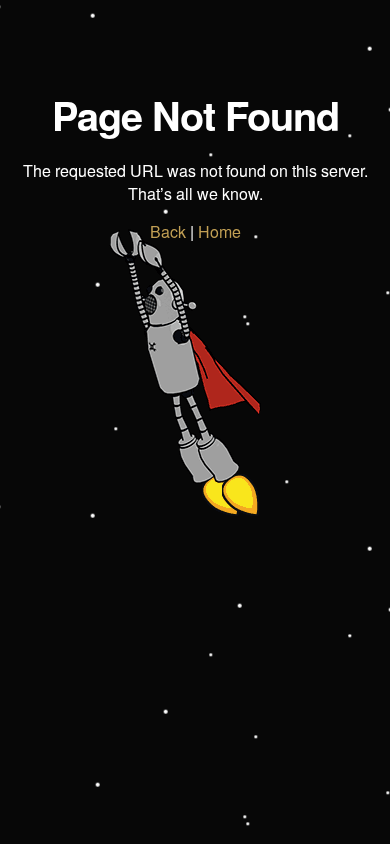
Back (168, 231)
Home (219, 231)
